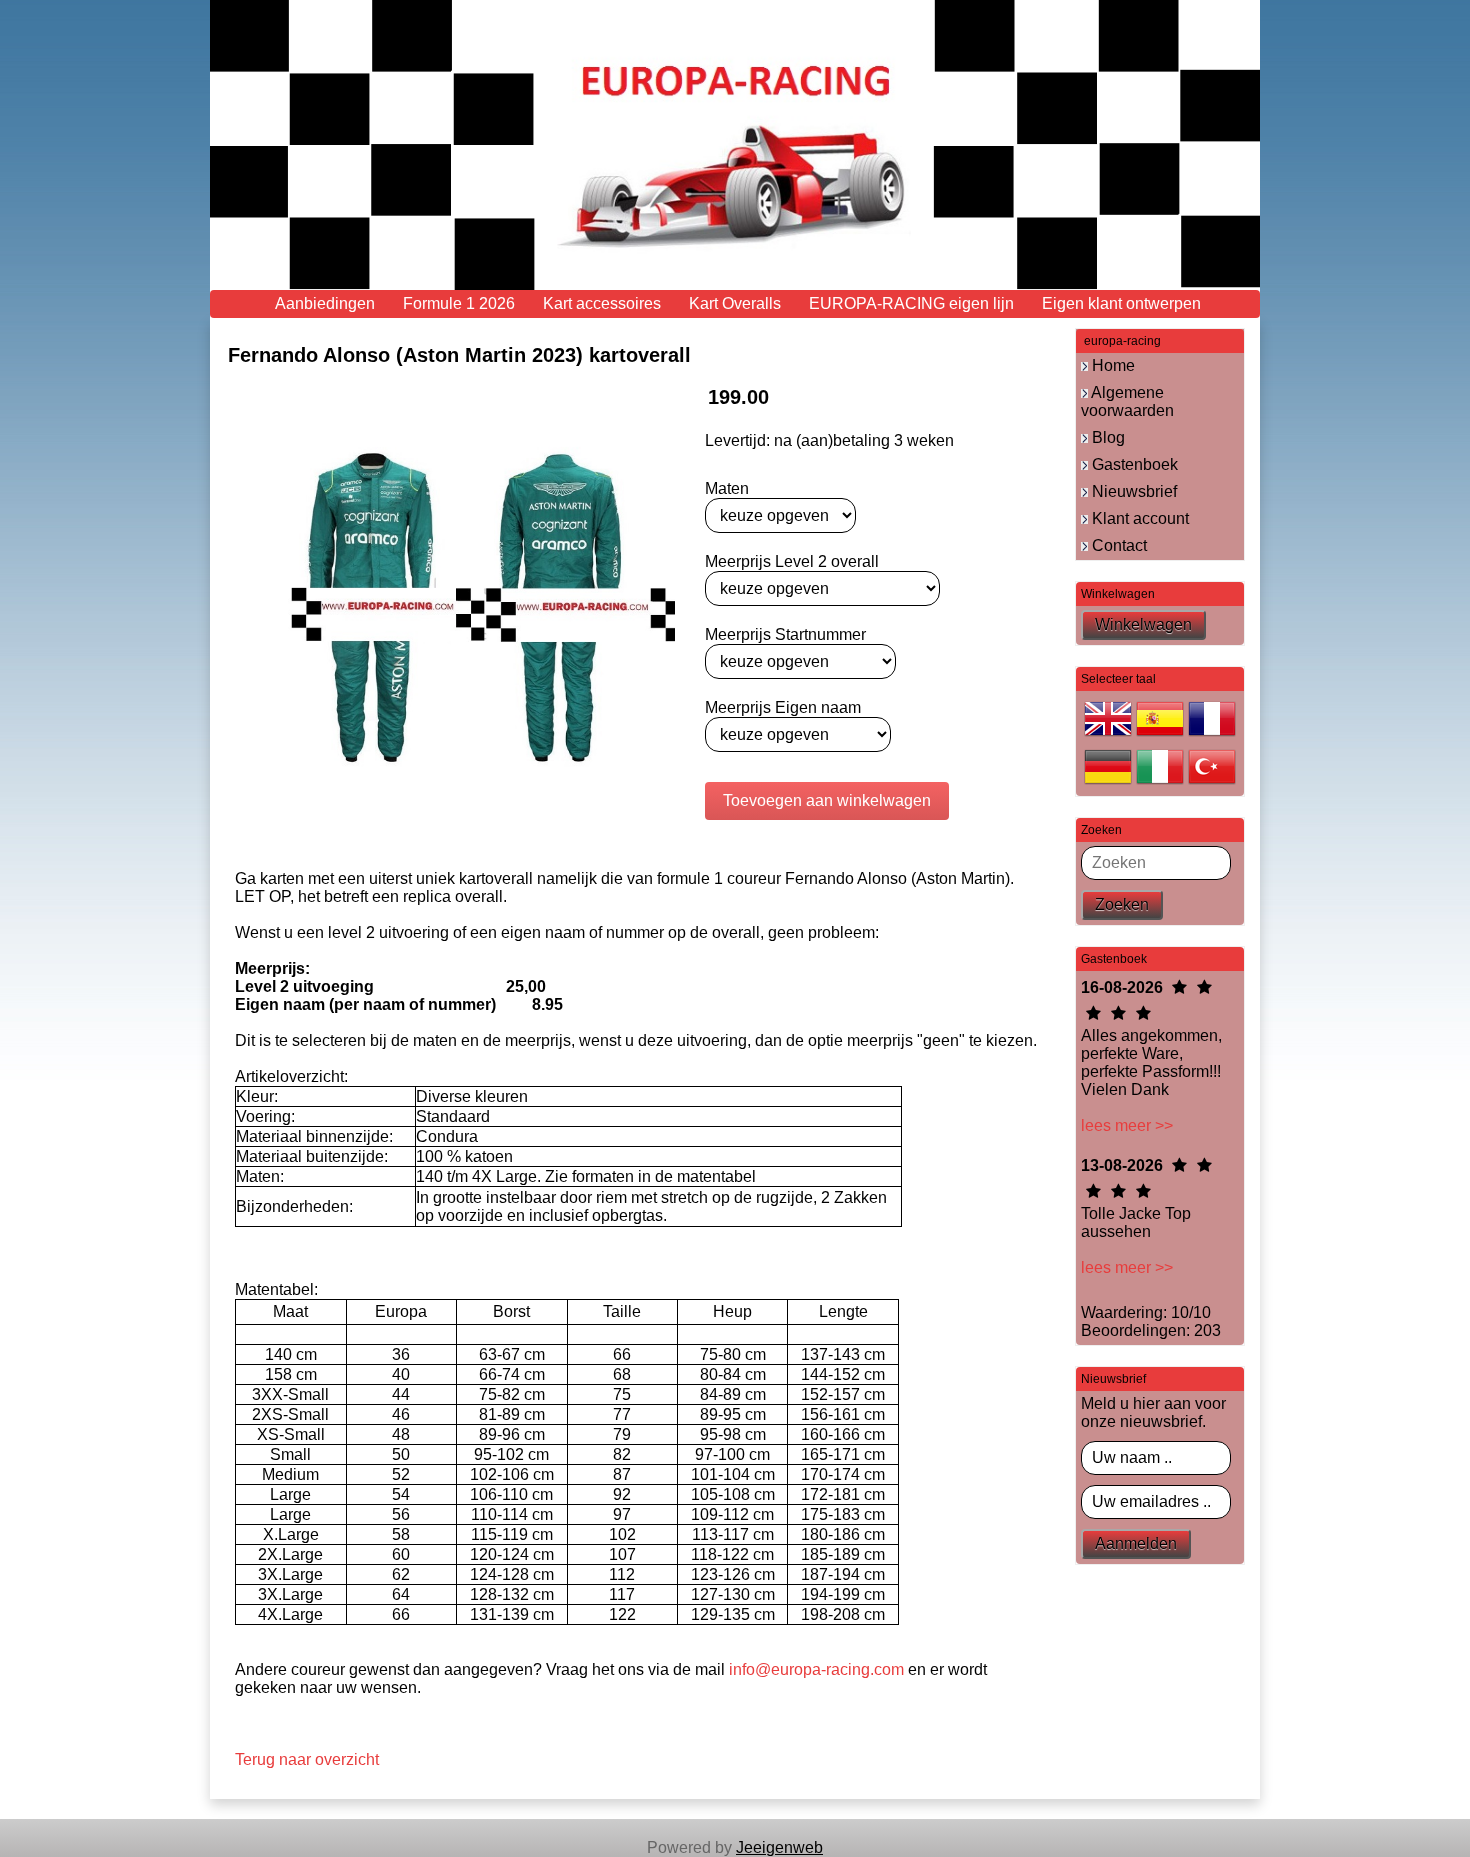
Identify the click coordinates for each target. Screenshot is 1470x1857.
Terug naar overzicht (307, 1759)
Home (1111, 365)
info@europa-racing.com (816, 1669)
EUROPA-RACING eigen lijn (911, 303)
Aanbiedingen (325, 303)
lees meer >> (1127, 1125)
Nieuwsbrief (1132, 491)
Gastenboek (1133, 464)
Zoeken (1122, 904)
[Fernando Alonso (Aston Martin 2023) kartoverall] (460, 607)
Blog (1106, 437)
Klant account (1138, 518)
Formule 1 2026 (459, 303)
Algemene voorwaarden (1127, 401)
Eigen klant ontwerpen (1121, 303)
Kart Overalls (735, 303)
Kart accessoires (602, 303)
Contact (1117, 545)
